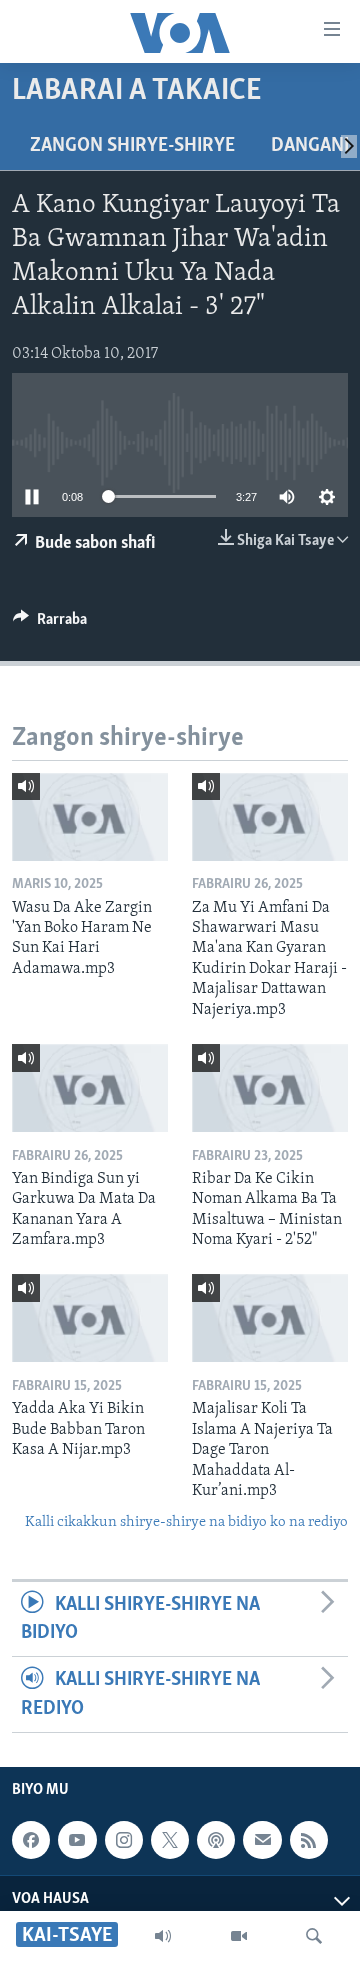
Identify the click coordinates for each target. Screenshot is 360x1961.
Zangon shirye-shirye (132, 146)
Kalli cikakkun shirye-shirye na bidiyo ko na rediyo (186, 1522)
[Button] (50, 624)
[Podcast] (216, 1840)
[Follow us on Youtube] (77, 1840)
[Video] (239, 1936)
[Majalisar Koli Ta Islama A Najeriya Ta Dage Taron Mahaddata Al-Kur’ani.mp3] (270, 1318)
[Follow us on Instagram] (124, 1840)
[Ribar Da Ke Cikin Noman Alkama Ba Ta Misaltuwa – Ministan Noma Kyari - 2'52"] (270, 1088)
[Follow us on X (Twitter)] (170, 1840)
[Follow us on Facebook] (31, 1840)
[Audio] (163, 1936)
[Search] (314, 1936)
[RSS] (309, 1840)
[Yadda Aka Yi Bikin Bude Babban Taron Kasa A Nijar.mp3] (90, 1318)
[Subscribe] (262, 1840)
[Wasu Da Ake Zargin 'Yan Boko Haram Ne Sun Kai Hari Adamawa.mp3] (90, 817)
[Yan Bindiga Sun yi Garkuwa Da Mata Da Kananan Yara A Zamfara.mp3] (90, 1088)
